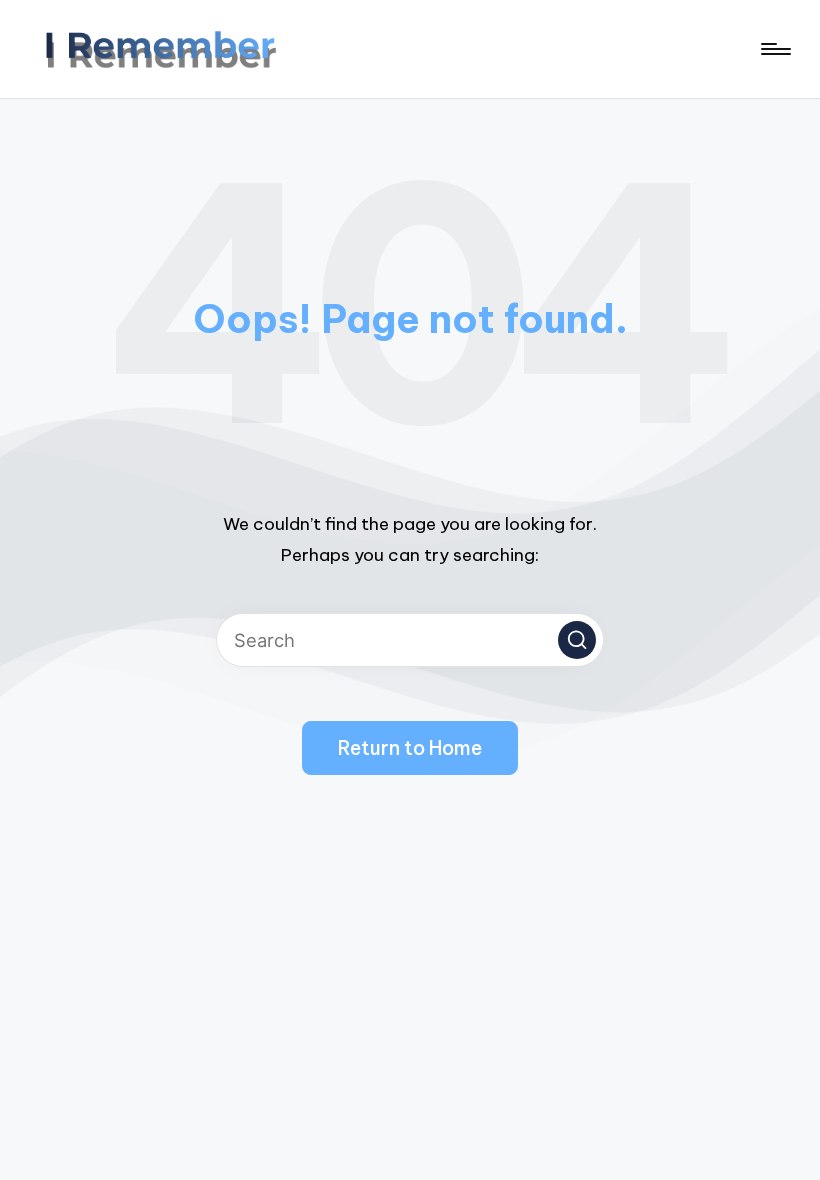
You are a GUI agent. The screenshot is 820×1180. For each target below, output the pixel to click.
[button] (577, 640)
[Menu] (774, 49)
